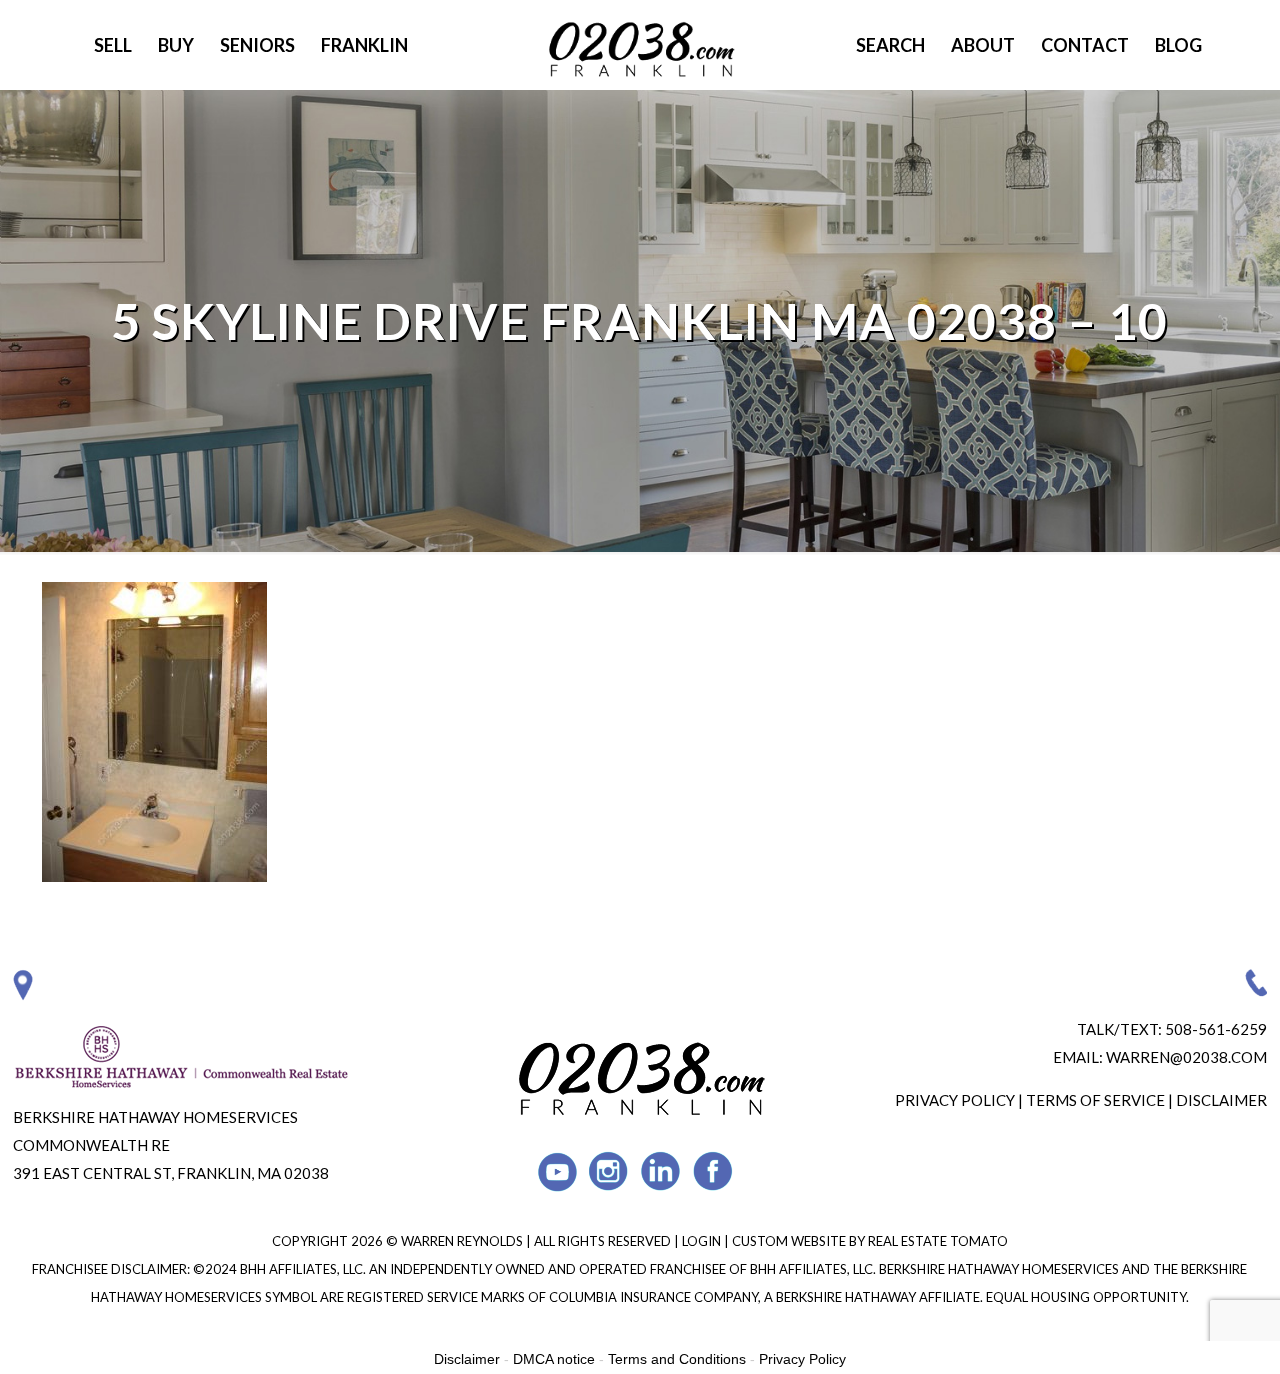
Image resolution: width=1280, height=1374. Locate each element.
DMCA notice (554, 1359)
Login (703, 1241)
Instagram (609, 1171)
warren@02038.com (1186, 1057)
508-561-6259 (1216, 1029)
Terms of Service (1095, 1100)
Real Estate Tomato (938, 1241)
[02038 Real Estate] (639, 45)
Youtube (557, 1171)
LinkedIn (661, 1171)
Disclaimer (1221, 1100)
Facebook (713, 1171)
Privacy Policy (955, 1100)
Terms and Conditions (677, 1359)
